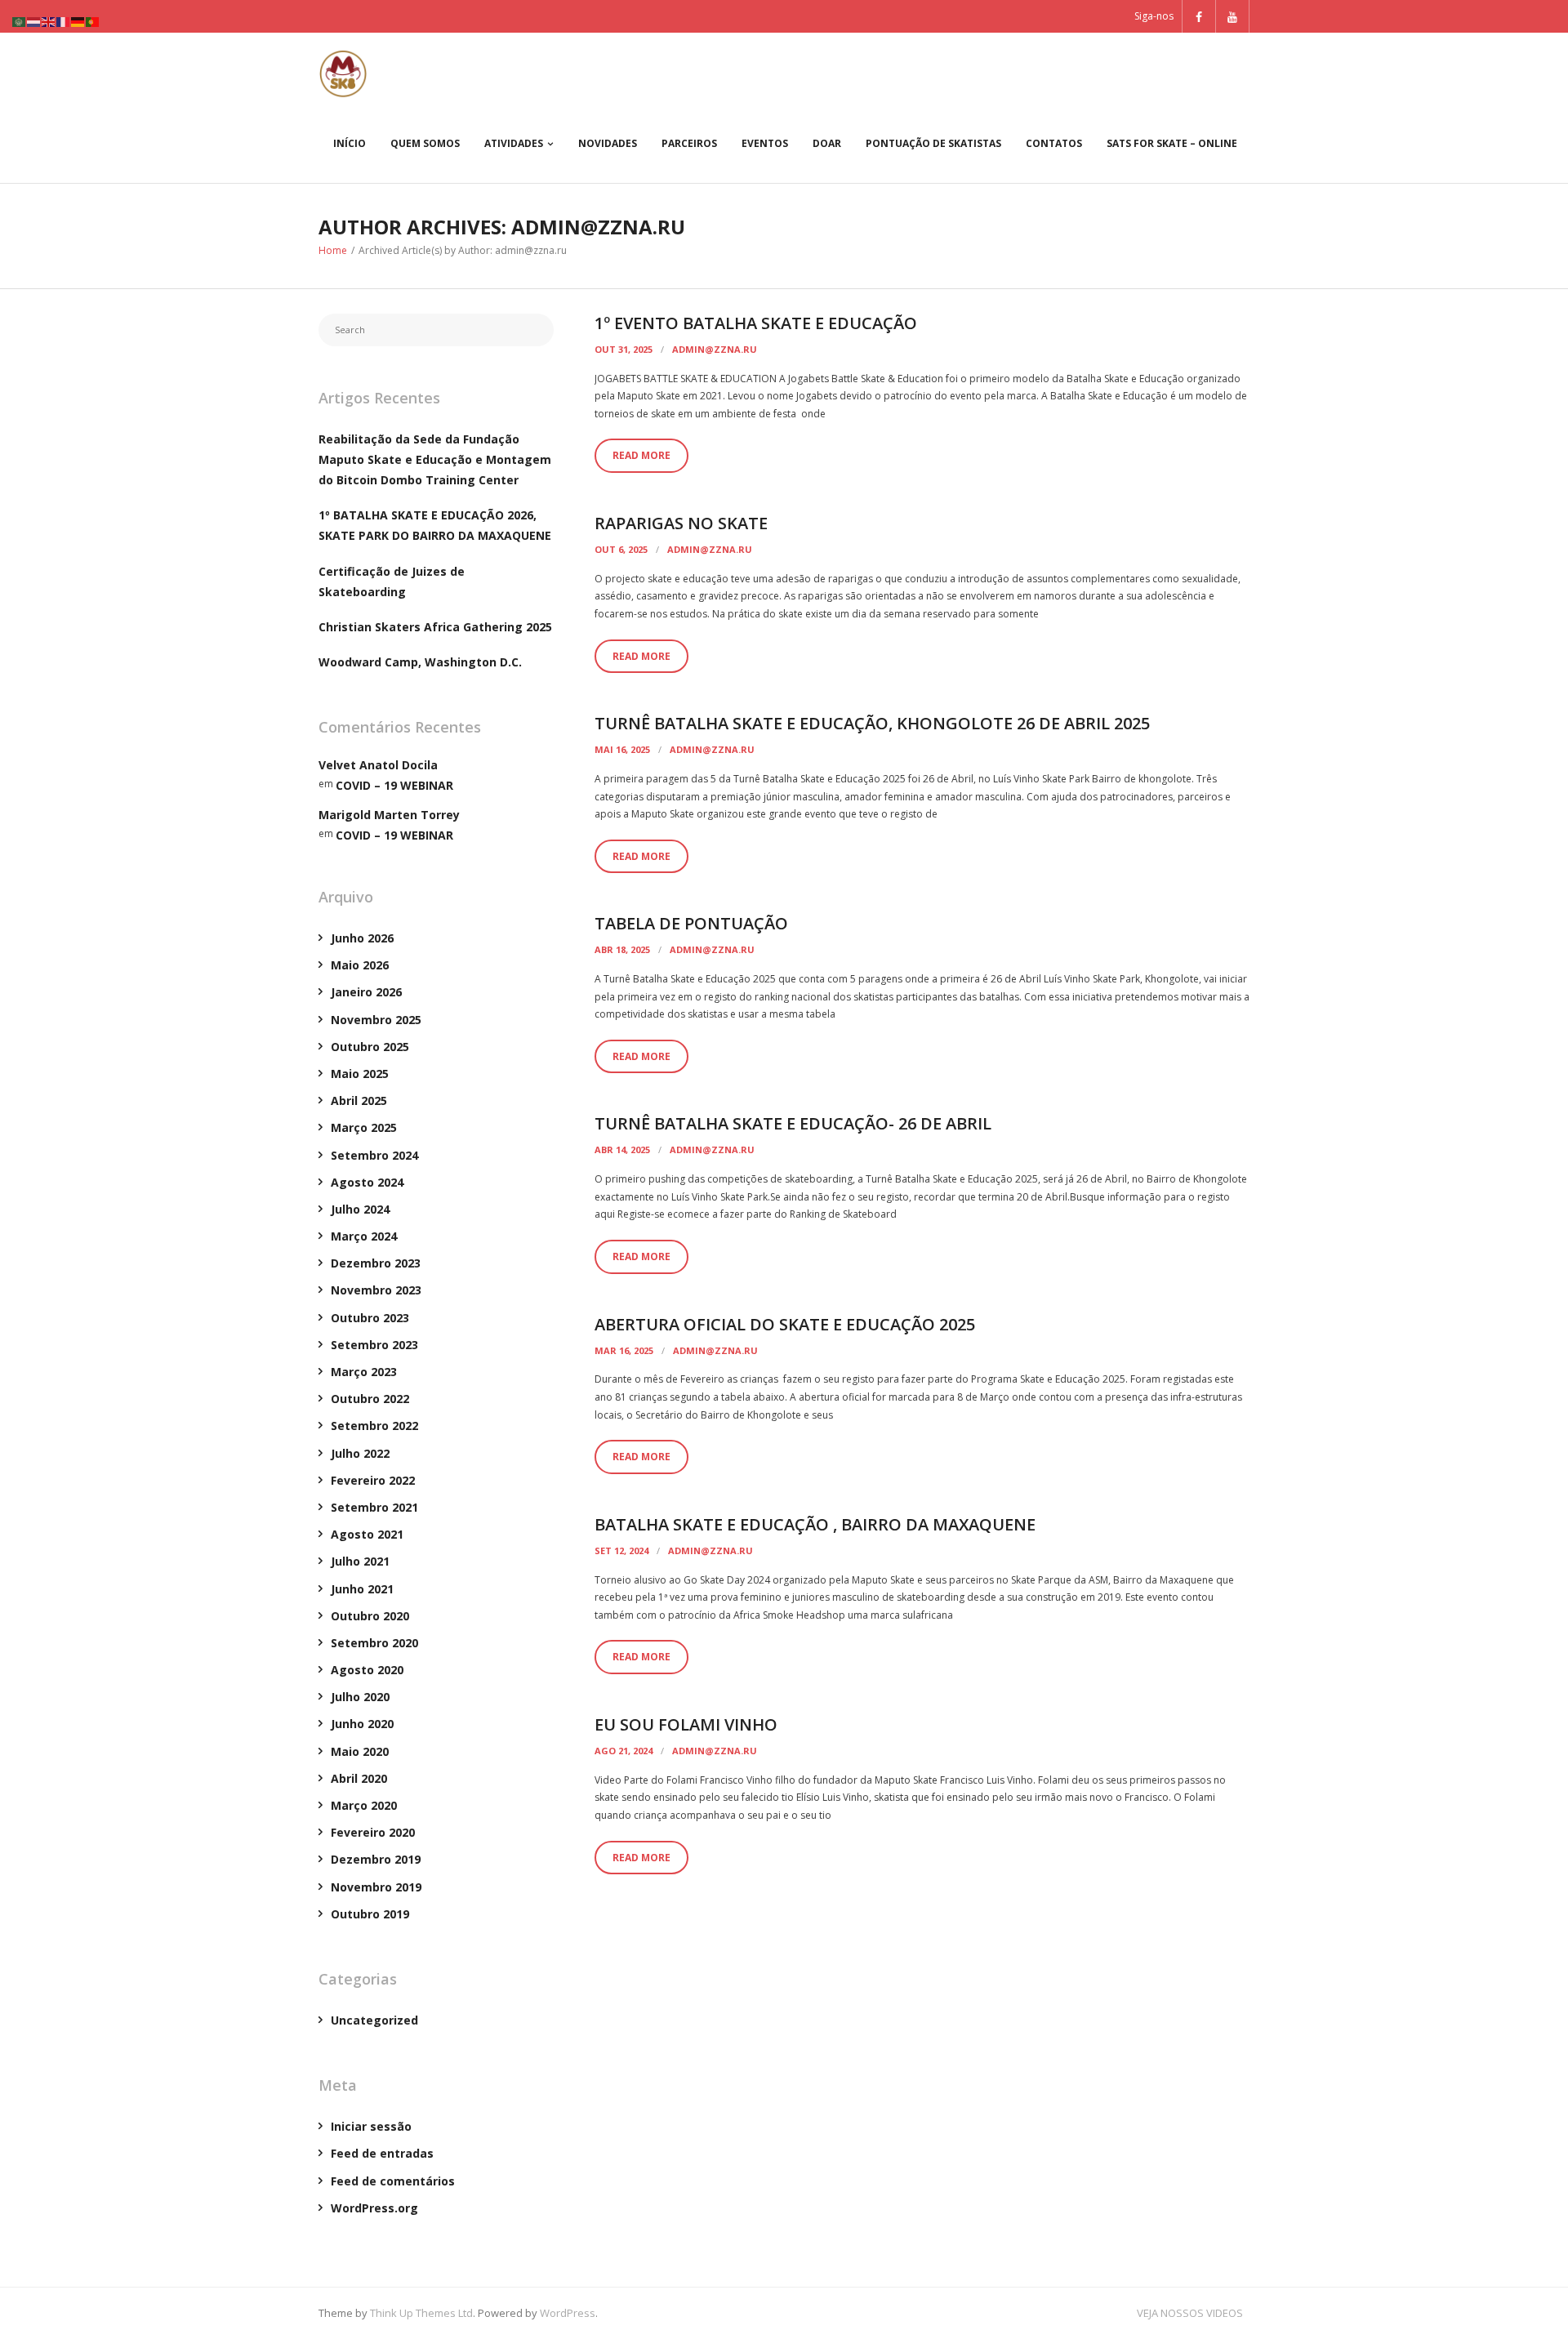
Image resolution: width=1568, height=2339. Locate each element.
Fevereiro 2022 (373, 1480)
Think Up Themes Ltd (421, 2313)
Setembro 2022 (374, 1426)
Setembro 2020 (374, 1643)
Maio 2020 (360, 1751)
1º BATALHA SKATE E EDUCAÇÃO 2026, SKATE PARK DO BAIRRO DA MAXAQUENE (435, 525)
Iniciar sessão (371, 2126)
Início (350, 143)
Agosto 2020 (367, 1670)
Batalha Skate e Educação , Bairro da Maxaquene (815, 1524)
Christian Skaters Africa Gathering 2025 (435, 627)
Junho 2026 (362, 938)
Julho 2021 (360, 1561)
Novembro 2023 (376, 1290)
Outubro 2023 (370, 1318)
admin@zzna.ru (715, 349)
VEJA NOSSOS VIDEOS (1190, 2313)
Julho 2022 (360, 1453)
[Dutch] (34, 21)
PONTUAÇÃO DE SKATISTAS (933, 143)
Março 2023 (364, 1372)
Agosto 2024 (367, 1182)
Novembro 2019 (376, 1887)
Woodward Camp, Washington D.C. (420, 662)
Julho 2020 (360, 1697)
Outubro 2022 (370, 1399)
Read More (641, 455)
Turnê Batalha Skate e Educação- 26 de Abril (793, 1123)
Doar (827, 143)
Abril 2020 (359, 1778)
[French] (64, 21)
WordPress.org (374, 2208)
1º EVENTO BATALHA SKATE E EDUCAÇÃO (756, 323)
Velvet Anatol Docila (378, 765)
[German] (78, 21)
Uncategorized (374, 2020)
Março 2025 (364, 1127)
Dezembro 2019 (376, 1859)
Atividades (514, 143)
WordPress (568, 2313)
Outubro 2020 (370, 1616)
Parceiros (689, 143)
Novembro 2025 (376, 1020)
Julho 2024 (360, 1209)
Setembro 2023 (374, 1345)
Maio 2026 (360, 965)
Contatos (1054, 143)
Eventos (765, 143)
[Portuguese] (93, 21)
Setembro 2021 (374, 1507)
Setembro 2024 (374, 1155)
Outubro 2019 (370, 1914)
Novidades (608, 143)
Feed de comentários (393, 2181)
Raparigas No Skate (681, 523)
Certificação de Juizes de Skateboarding (392, 581)
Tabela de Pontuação (691, 923)
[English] (49, 21)
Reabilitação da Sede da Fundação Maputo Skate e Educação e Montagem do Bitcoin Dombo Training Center (435, 459)
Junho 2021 (362, 1589)
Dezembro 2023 (376, 1263)
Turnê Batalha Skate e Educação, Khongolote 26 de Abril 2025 (872, 723)
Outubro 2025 (370, 1047)
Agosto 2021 (367, 1534)
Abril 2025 (359, 1100)
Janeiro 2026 (366, 992)
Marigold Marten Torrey (389, 815)
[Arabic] (20, 21)
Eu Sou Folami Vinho (686, 1724)
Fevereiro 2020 (373, 1832)
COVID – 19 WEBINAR (394, 785)
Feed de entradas (382, 2153)
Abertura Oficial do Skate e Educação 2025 (785, 1324)
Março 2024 (364, 1236)
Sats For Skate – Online (1172, 143)
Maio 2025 (360, 1074)
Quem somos (425, 143)
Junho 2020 (362, 1724)
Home (333, 250)
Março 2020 (364, 1805)
